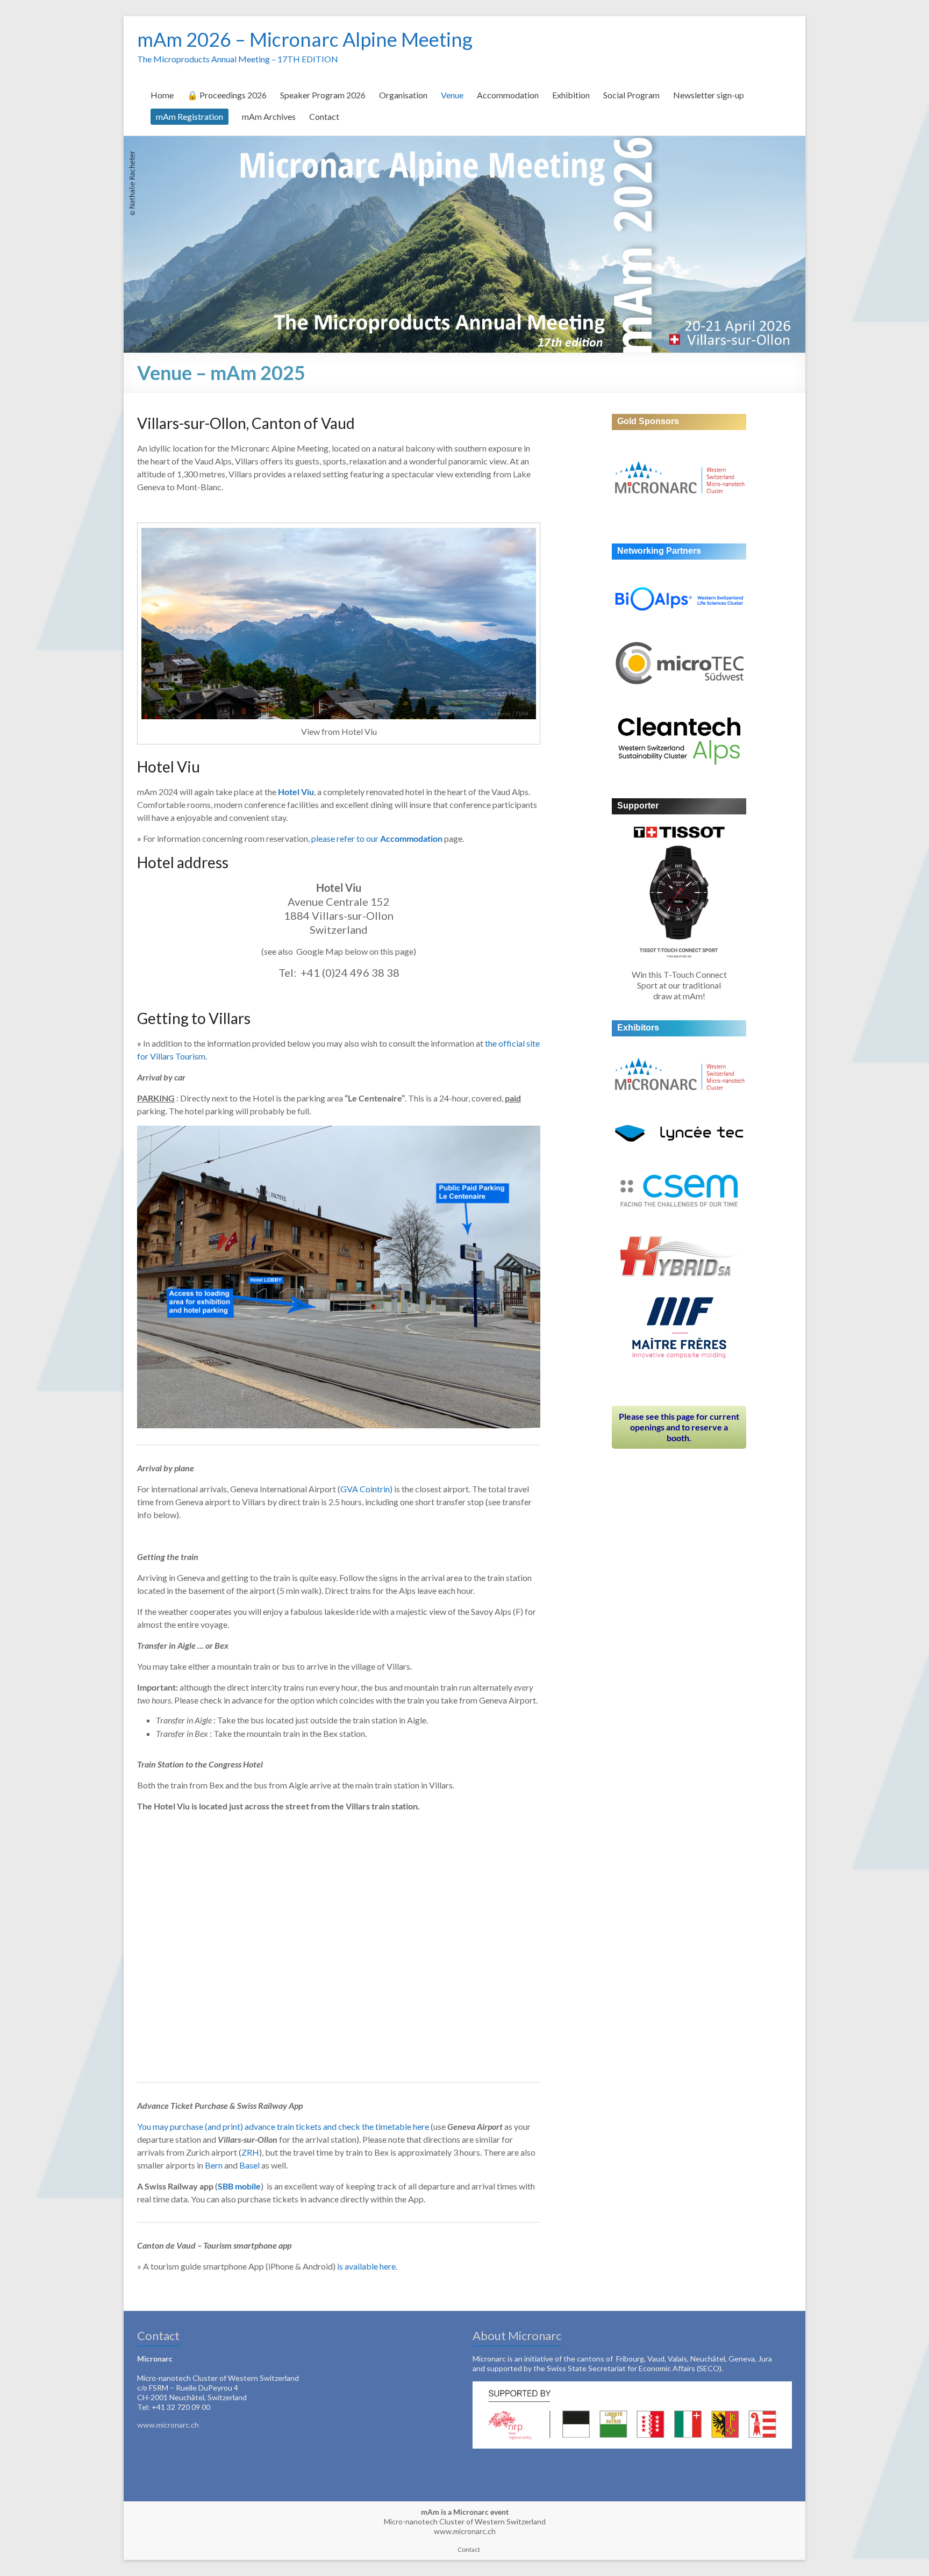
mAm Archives (269, 116)
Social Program (631, 95)
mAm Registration (190, 116)
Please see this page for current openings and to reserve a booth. (679, 1427)
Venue (452, 95)
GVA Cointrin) (366, 1489)
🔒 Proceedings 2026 (227, 95)
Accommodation (508, 95)
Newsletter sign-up (709, 95)
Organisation (403, 95)
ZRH (250, 2152)
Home (162, 95)
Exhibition (571, 95)
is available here (366, 2266)
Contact (324, 116)
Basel (249, 2165)
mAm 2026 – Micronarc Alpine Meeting (305, 39)
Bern (214, 2165)
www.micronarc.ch (168, 2425)
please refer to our (377, 838)
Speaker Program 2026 (323, 95)
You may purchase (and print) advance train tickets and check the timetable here (283, 2126)
